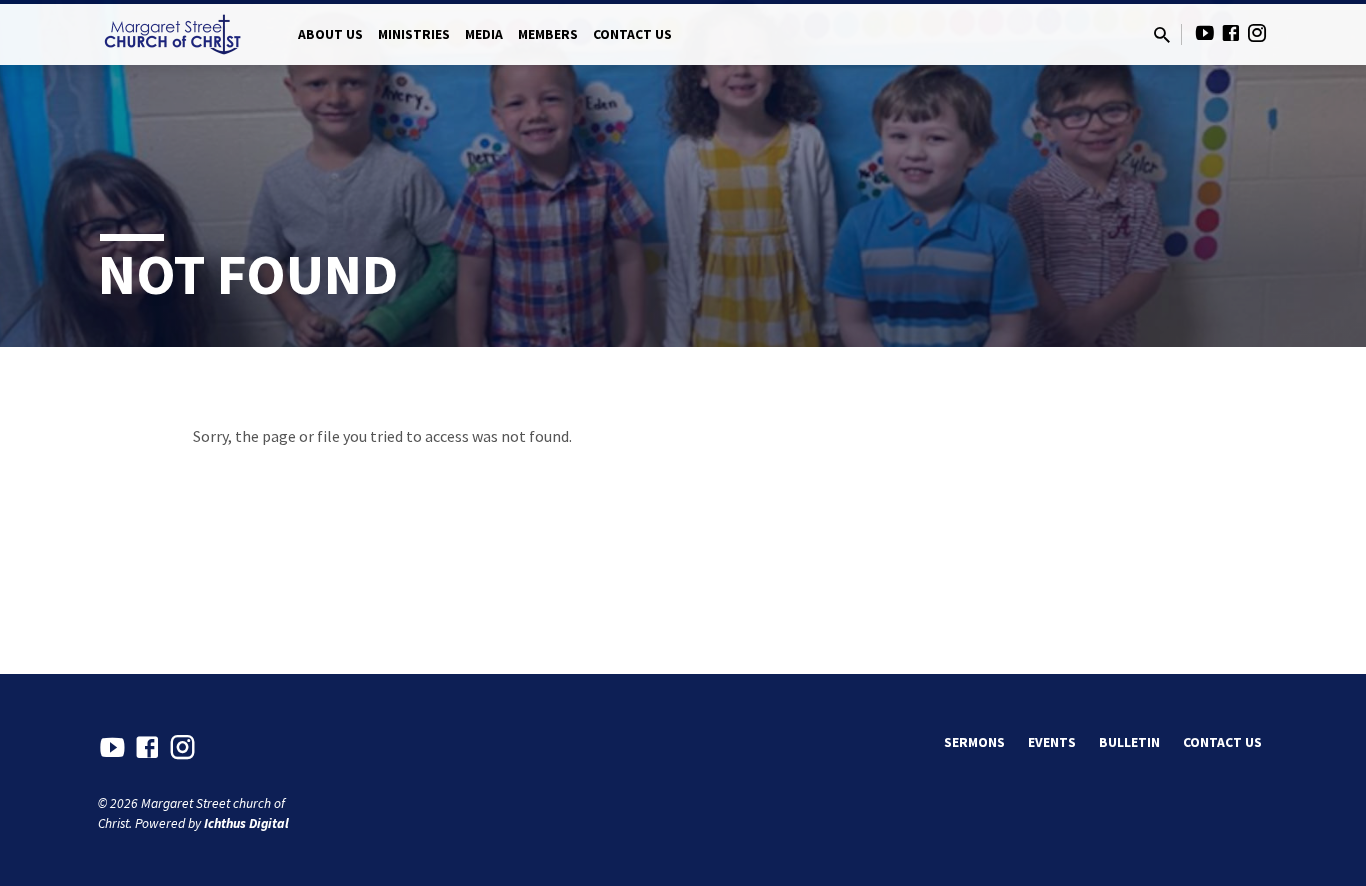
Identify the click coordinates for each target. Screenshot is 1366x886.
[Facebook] (1231, 33)
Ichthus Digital (246, 823)
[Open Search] (1162, 35)
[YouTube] (1205, 33)
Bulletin (1129, 742)
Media (484, 34)
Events (1052, 742)
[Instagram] (1257, 33)
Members (548, 34)
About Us (330, 34)
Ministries (414, 34)
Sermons (974, 742)
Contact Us (632, 34)
